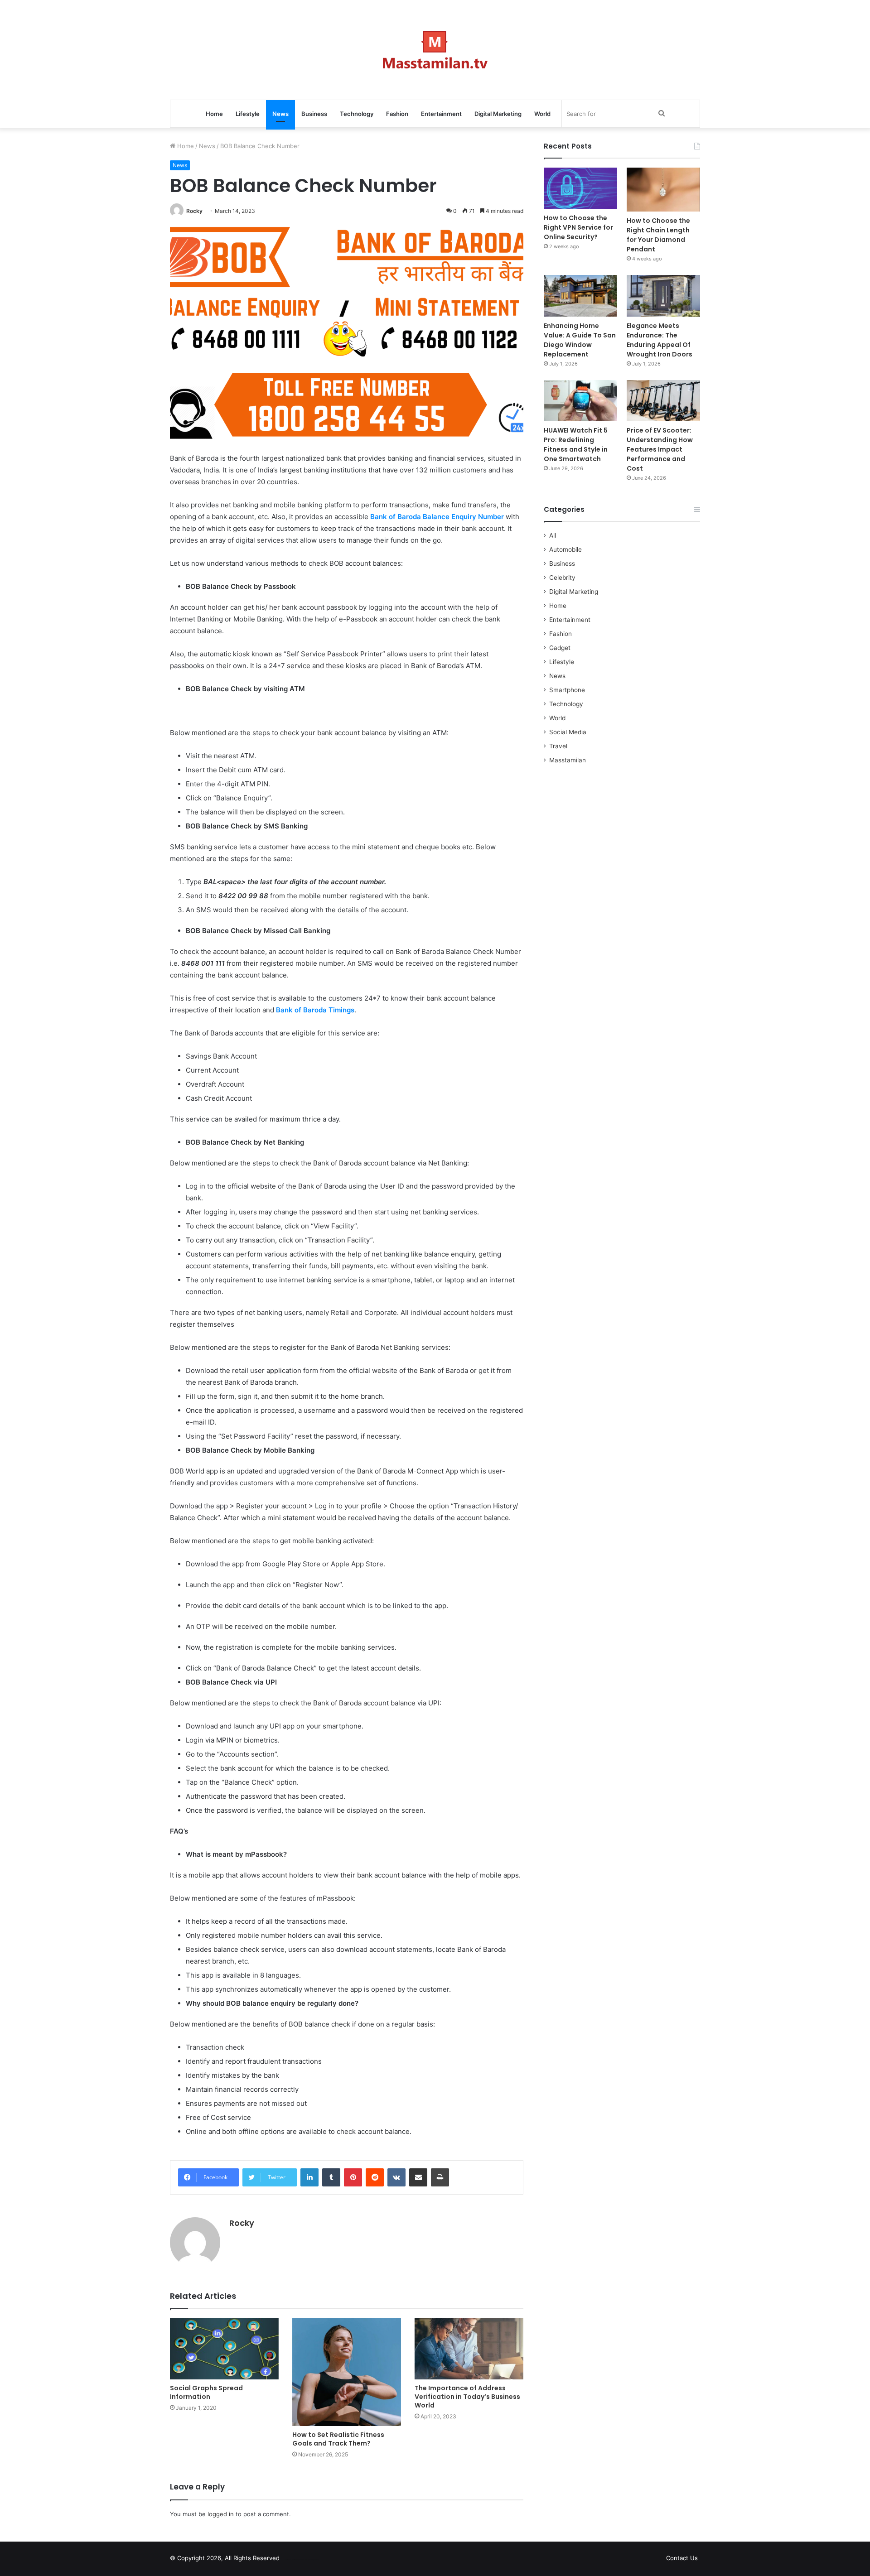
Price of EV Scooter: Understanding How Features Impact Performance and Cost (660, 449)
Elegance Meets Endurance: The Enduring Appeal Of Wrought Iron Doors (660, 340)
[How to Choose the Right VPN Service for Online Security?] (580, 188)
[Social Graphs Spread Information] (224, 2349)
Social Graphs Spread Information (206, 2392)
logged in (221, 2514)
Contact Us (682, 2558)
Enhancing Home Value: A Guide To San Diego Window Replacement (580, 340)
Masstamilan (568, 760)
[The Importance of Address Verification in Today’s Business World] (469, 2349)
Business (314, 114)
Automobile (565, 549)
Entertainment (441, 114)
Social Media (568, 732)
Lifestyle (248, 114)
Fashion (397, 114)
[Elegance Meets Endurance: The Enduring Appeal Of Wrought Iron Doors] (663, 296)
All (553, 535)
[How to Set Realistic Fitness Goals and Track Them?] (347, 2372)
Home (214, 114)
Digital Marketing (498, 114)
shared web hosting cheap (309, 2560)
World (542, 114)
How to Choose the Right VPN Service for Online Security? (578, 227)
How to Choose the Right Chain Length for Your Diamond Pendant (658, 235)
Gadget (560, 648)
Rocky (194, 211)
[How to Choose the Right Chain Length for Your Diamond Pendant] (663, 190)
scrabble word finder (292, 2560)
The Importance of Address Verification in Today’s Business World (467, 2397)
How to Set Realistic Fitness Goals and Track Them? (338, 2439)
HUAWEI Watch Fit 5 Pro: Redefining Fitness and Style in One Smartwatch (576, 445)
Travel (558, 746)
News (280, 114)
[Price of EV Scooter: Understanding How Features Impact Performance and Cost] (663, 401)
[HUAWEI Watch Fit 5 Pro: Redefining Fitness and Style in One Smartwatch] (580, 401)
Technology (357, 114)
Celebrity (562, 578)
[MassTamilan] (435, 50)
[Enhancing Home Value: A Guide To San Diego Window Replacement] (580, 296)
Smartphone (567, 690)
